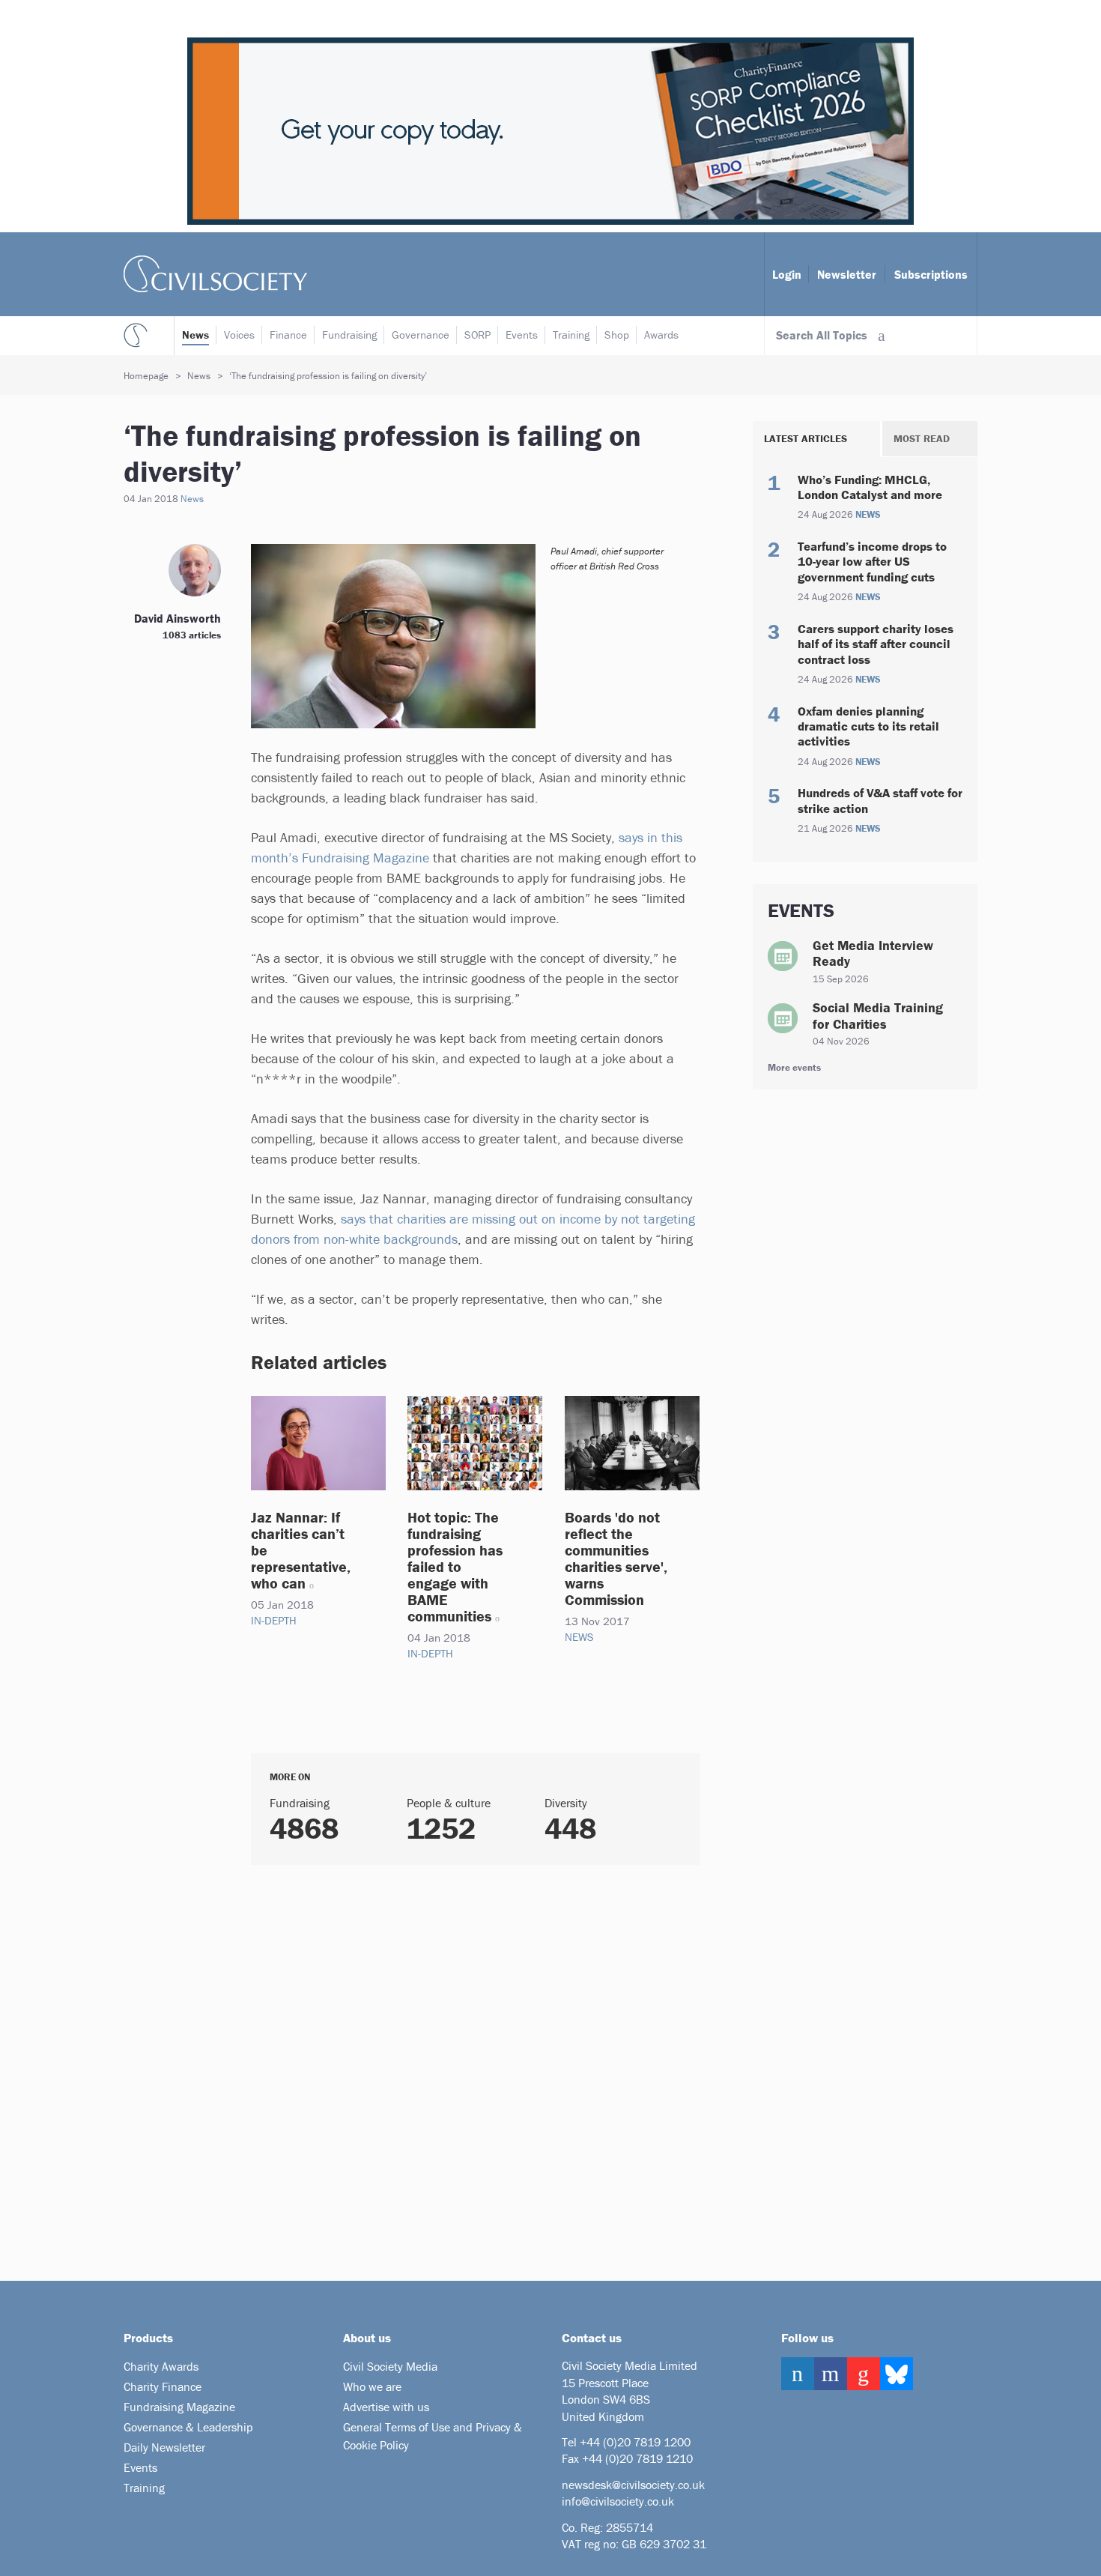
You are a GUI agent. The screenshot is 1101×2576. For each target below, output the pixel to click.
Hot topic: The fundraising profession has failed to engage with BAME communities (455, 1566)
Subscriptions (931, 274)
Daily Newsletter (164, 2447)
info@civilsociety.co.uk (618, 2501)
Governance (421, 335)
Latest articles (806, 438)
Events (522, 335)
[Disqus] (457, 2067)
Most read (922, 438)
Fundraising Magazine (179, 2407)
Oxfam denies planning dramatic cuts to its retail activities (868, 726)
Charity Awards (161, 2366)
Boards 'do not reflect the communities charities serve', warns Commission (616, 1558)
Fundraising (349, 335)
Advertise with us (386, 2407)
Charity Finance (163, 2386)
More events (794, 1067)
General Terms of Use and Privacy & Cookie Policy (433, 2436)
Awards (661, 335)
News (195, 335)
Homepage (146, 376)
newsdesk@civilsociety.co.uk (633, 2485)
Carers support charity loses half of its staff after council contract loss (876, 644)
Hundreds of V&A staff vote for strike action (880, 800)
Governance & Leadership (188, 2427)
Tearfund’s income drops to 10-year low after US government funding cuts (872, 562)
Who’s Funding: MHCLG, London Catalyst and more (870, 487)
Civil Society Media (390, 2366)
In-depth (274, 1620)
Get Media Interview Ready (873, 953)
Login (787, 274)
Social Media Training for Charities (878, 1016)
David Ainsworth (178, 618)
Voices (239, 335)
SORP (477, 335)
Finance (288, 335)
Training (571, 335)
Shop (617, 335)
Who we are (372, 2386)
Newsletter (847, 274)
